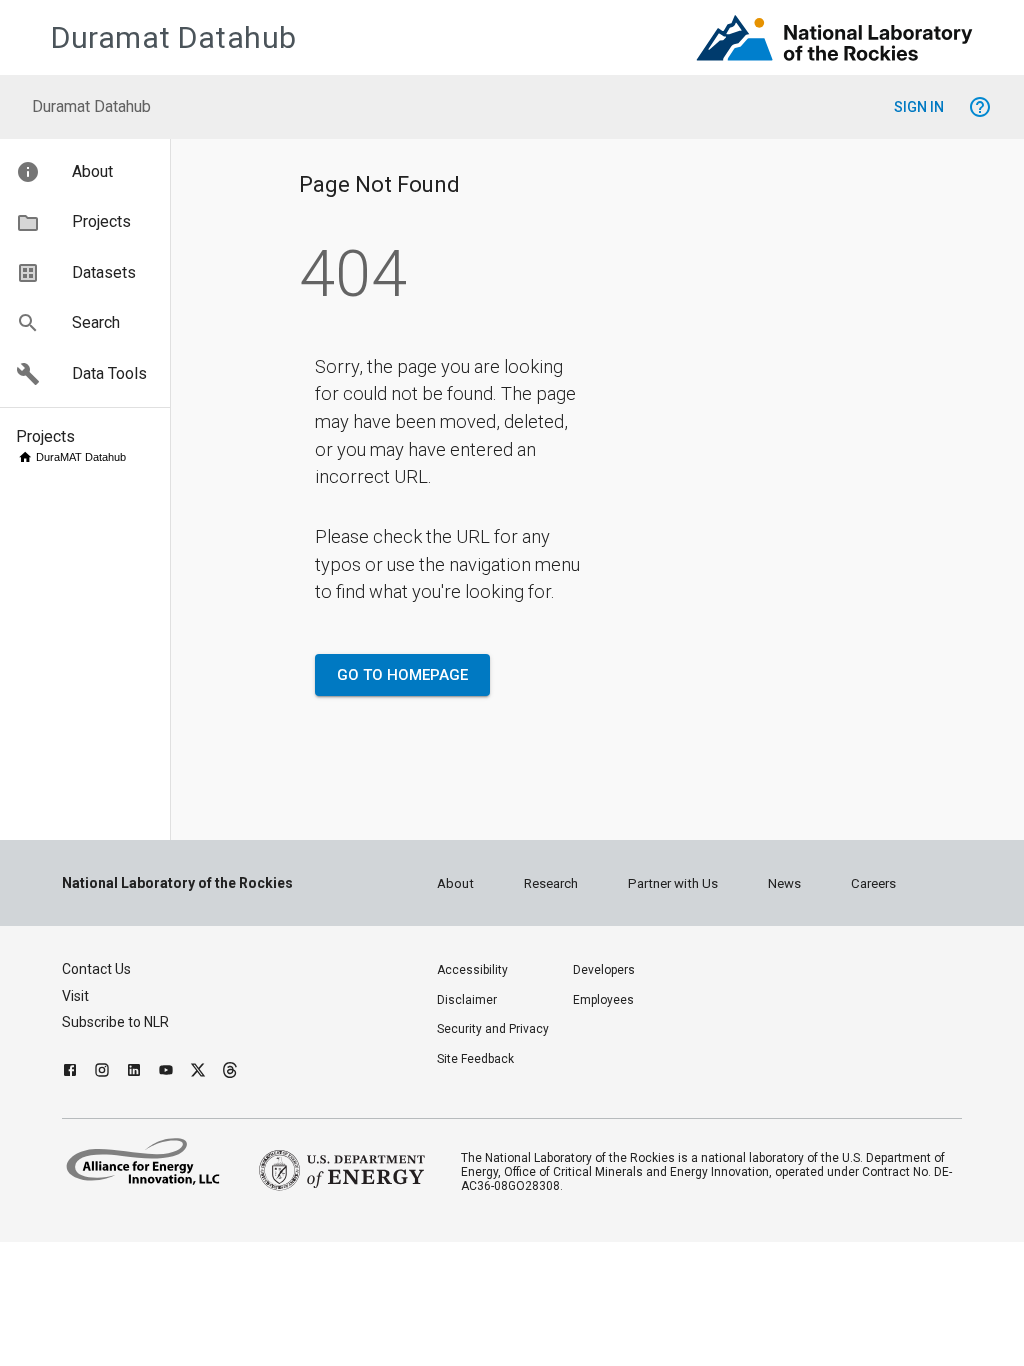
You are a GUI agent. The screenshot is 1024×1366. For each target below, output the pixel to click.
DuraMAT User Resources (74, 1352)
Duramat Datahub (174, 37)
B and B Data (70, 915)
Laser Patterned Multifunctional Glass (97, 1197)
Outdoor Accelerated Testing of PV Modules (90, 531)
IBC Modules (89, 861)
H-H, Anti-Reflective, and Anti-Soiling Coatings (94, 1244)
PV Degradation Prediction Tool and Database (104, 1036)
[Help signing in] (980, 107)
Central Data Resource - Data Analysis (94, 934)
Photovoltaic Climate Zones (93, 1069)
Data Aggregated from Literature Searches (98, 1103)
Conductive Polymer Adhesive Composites (101, 888)
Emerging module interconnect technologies (100, 618)
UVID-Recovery (97, 781)
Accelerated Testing (86, 471)
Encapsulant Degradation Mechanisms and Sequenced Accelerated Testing (99, 719)
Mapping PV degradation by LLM (94, 968)
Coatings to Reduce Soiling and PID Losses (104, 1157)
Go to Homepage (402, 675)
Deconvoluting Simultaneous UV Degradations (99, 659)
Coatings (59, 1130)
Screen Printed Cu (102, 767)
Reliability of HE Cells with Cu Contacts (95, 834)
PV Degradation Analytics (96, 1002)
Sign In (919, 107)
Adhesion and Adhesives (71, 800)
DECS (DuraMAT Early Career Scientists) (93, 1325)
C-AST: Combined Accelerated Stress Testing (104, 578)
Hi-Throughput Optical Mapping (97, 490)
